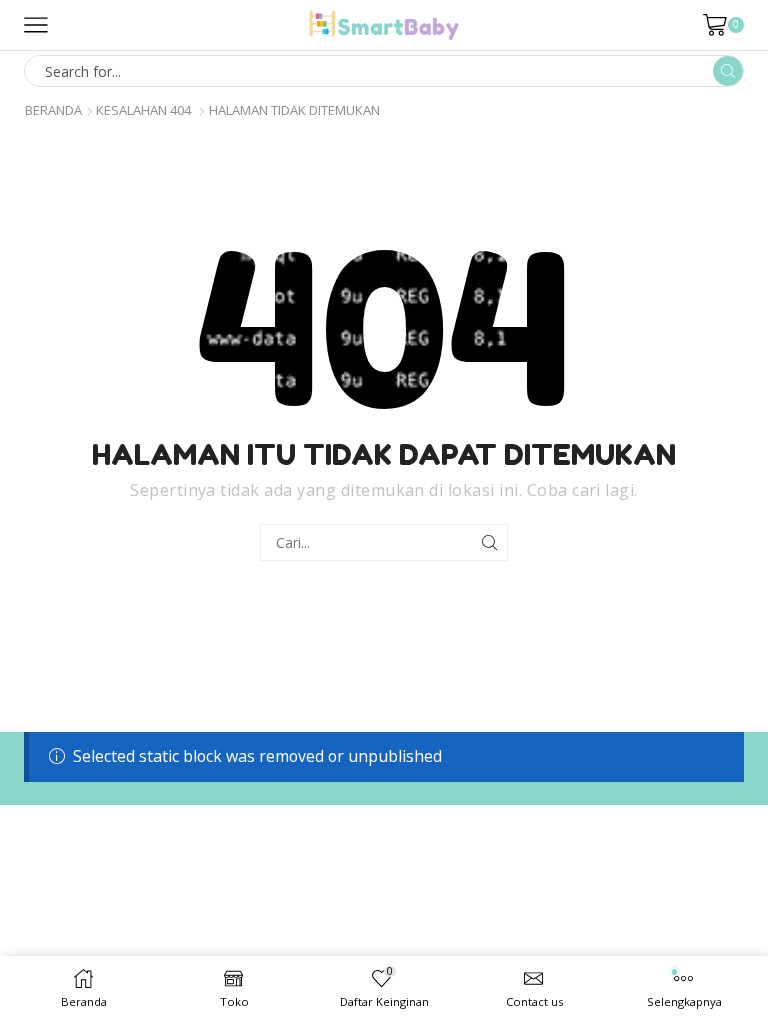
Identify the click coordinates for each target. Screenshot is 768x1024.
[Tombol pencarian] (728, 71)
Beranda (53, 110)
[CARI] (489, 542)
